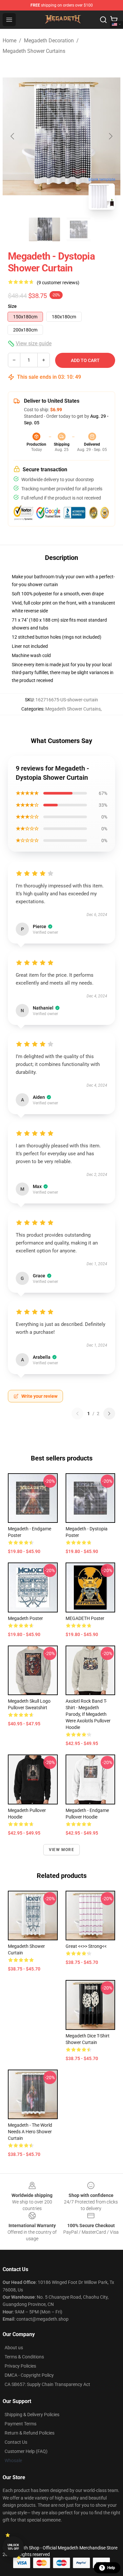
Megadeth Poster (25, 1618)
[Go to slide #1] (45, 229)
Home (10, 41)
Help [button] (111, 2568)
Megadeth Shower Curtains (34, 51)
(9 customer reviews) (58, 283)
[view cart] (114, 20)
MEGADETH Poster (85, 1618)
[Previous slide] (13, 136)
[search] (103, 20)
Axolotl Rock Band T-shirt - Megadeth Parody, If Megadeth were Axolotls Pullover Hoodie (88, 1714)
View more (61, 1850)
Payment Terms (20, 2424)
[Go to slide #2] (79, 229)
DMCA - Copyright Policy (29, 2375)
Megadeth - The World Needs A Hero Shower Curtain (30, 2132)
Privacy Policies (20, 2366)
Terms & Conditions (24, 2357)
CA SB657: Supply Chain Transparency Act (47, 2384)
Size (12, 306)
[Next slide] (110, 136)
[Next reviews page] (109, 1414)
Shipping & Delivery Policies (32, 2415)
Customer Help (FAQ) (26, 2451)
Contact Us (16, 2442)
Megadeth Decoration (49, 41)
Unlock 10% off (13, 2547)
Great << (86, 1946)
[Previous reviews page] (77, 1414)
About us (14, 2348)
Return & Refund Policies (30, 2433)
